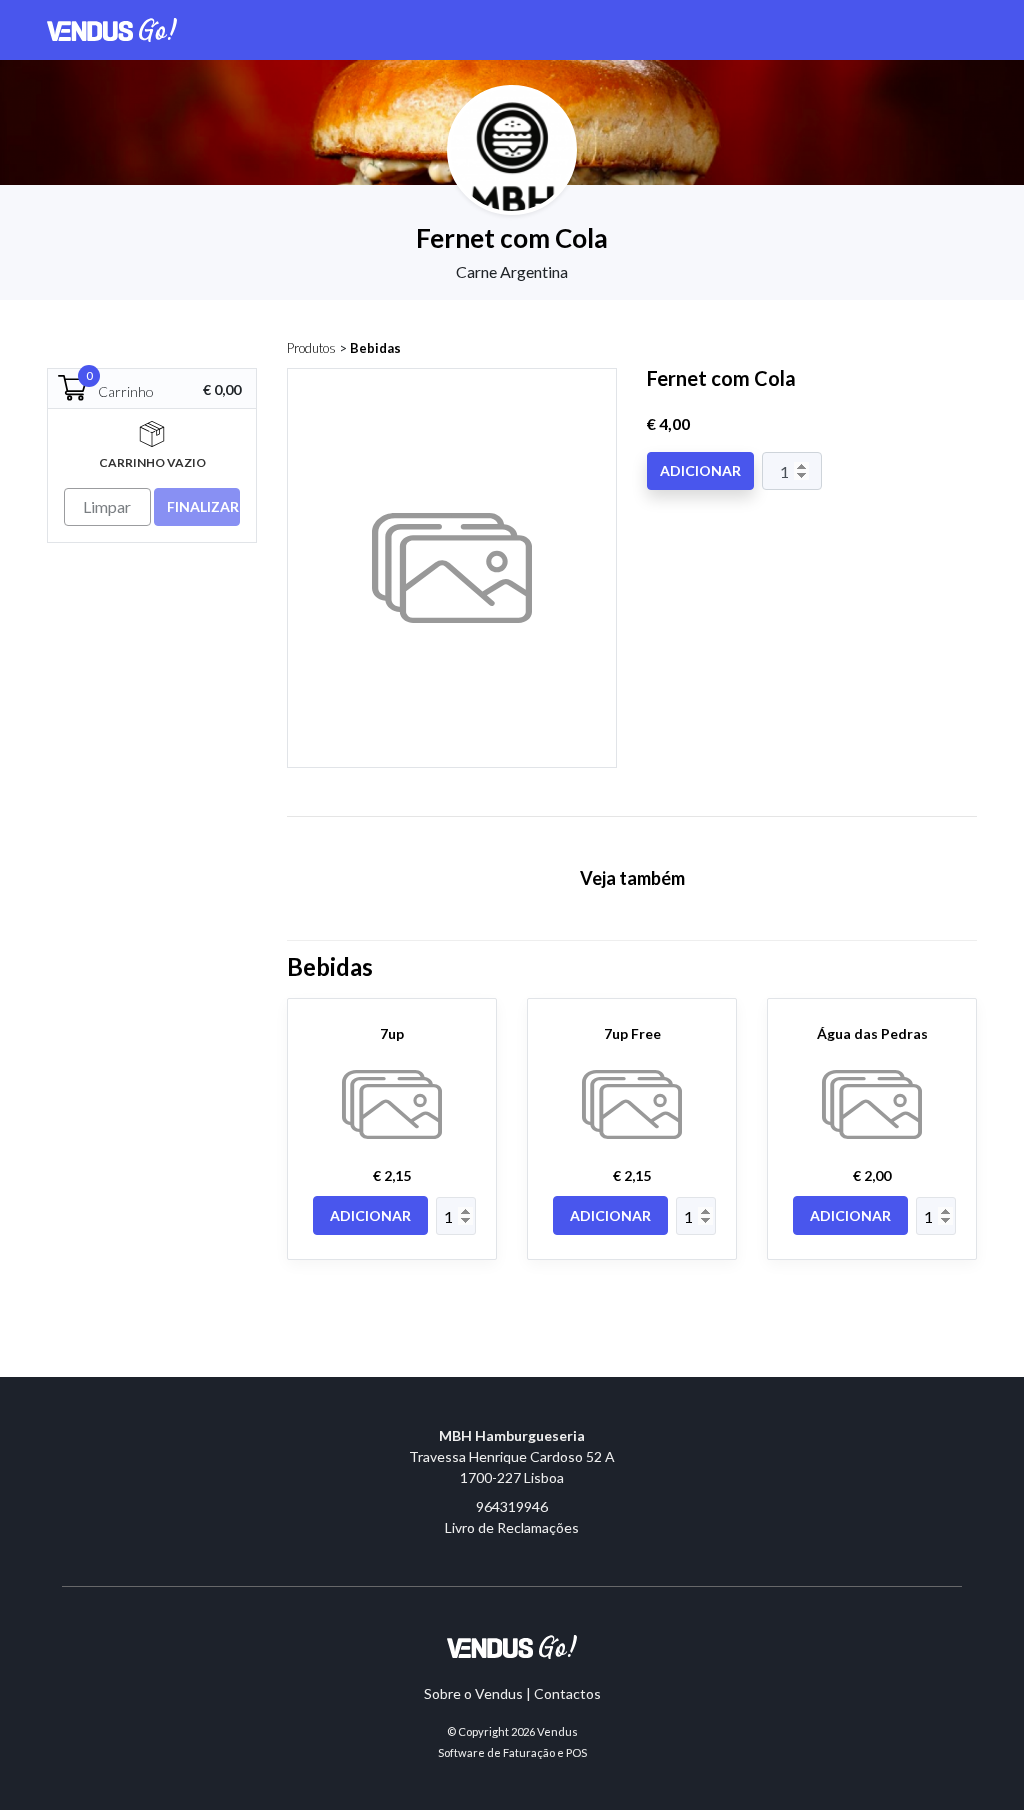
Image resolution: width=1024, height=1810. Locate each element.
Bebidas (375, 348)
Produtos (311, 348)
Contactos (567, 1693)
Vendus (557, 1731)
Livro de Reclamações (512, 1527)
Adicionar (700, 470)
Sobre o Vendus (473, 1693)
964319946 (512, 1506)
